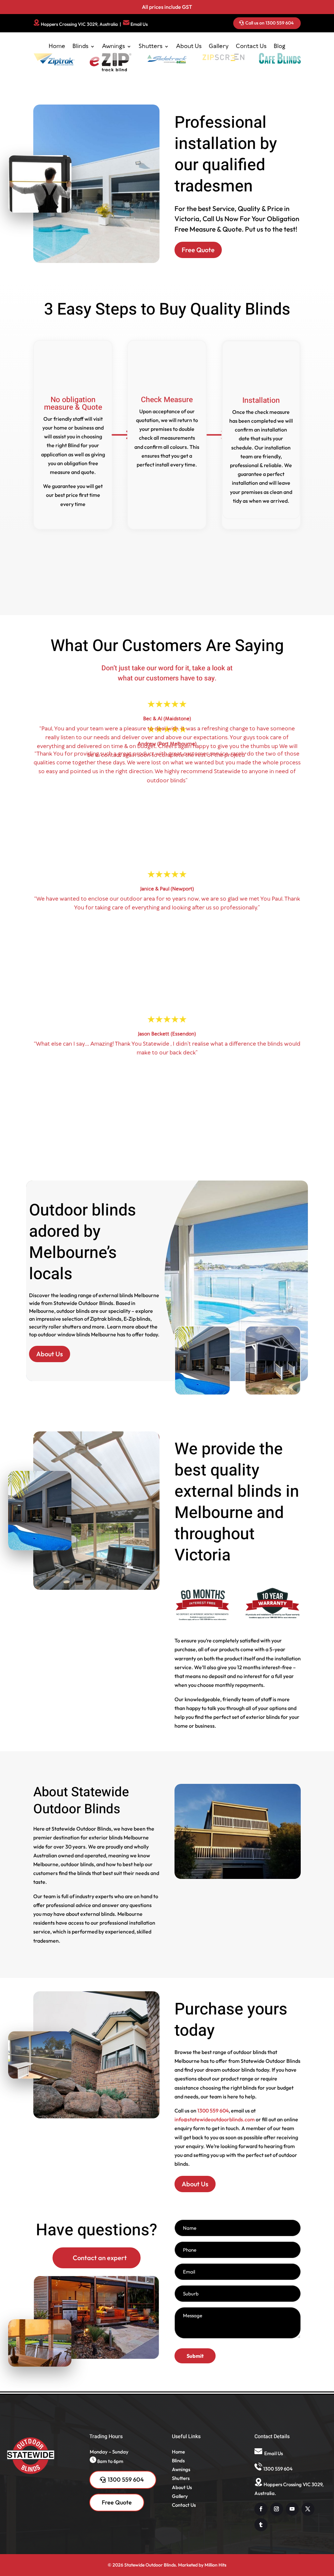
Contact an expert (100, 2446)
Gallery (219, 46)
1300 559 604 (213, 2299)
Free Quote (198, 438)
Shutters (151, 46)
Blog (280, 46)
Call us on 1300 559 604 (269, 23)
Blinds (80, 46)
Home (57, 46)
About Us (189, 46)
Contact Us (251, 46)
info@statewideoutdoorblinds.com (215, 2308)
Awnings (114, 46)
